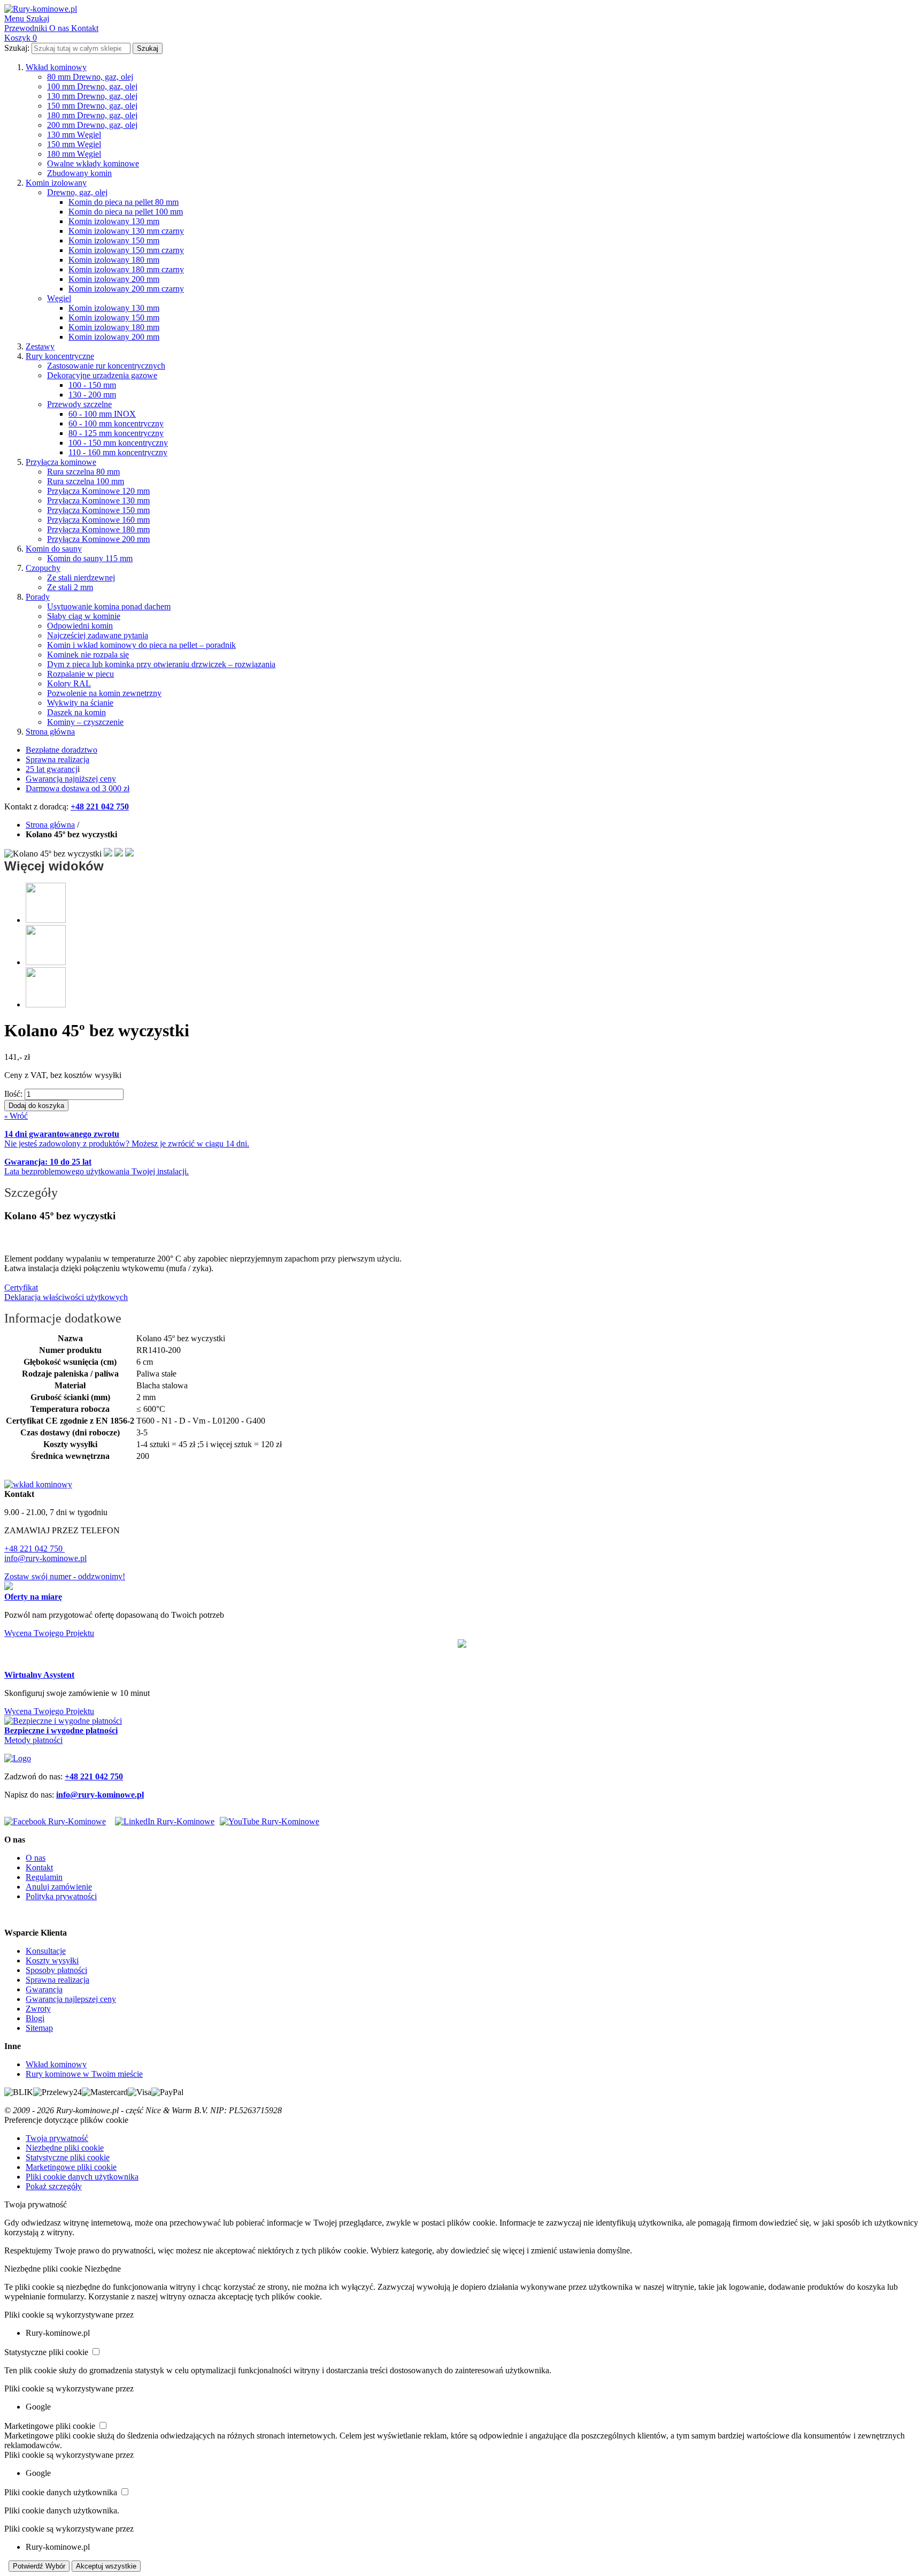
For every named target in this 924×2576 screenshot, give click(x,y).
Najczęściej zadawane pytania (98, 635)
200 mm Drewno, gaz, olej (92, 125)
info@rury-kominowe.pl (45, 1558)
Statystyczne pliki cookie (68, 2157)
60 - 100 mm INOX (102, 414)
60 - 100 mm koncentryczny (116, 423)
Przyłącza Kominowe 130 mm (98, 500)
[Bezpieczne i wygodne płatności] (63, 1721)
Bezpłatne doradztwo (61, 750)
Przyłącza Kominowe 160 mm (98, 520)
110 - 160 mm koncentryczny (118, 452)
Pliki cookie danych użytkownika (82, 2177)
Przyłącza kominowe (61, 462)
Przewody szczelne (79, 404)
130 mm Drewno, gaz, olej (92, 96)
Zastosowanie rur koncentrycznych (106, 366)
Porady (38, 597)
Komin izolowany (56, 183)
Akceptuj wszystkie (106, 2566)
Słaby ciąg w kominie (84, 616)
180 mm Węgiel (74, 154)
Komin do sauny (54, 549)
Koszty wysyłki (52, 1960)
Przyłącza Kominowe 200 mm (98, 539)
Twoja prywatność (57, 2138)
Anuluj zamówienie (59, 1887)
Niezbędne (103, 2269)
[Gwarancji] (462, 1645)
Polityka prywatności (61, 1896)
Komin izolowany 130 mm (114, 221)
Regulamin (44, 1877)
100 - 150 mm (92, 385)
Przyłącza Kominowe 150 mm (98, 510)
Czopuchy (43, 568)
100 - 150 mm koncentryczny (118, 443)
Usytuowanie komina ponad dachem (109, 606)
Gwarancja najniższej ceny (71, 779)
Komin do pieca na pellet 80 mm (124, 202)
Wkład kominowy (56, 67)
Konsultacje (46, 1951)
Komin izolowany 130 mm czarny (126, 231)
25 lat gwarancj (52, 769)
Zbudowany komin (79, 173)
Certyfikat (21, 1287)
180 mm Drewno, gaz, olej (92, 115)
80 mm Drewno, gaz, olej (90, 77)
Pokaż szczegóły (54, 2186)
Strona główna (50, 732)
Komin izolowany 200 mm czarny (126, 289)
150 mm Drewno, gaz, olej (92, 106)
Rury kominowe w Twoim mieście (84, 2074)
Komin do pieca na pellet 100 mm (126, 212)
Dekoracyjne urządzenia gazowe (102, 375)
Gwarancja (44, 1989)
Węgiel (59, 298)
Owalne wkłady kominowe (93, 163)
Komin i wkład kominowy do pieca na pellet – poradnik (141, 645)
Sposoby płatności (56, 1970)
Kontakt (39, 1867)
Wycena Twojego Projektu (49, 1633)
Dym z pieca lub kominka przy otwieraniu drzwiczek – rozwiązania (161, 664)
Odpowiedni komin (80, 626)
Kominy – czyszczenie (85, 722)
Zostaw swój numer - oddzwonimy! (65, 1576)
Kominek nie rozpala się (88, 655)
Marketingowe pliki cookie (71, 2167)
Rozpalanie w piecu (80, 674)
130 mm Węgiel (74, 135)
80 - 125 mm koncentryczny (116, 433)
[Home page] (18, 1758)
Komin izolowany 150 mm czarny (126, 250)
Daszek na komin (76, 712)
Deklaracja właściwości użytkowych (66, 1297)
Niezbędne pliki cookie (65, 2148)
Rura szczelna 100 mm (86, 481)
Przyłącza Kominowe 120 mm (98, 491)
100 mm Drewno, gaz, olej (92, 86)
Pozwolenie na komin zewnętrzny (104, 693)
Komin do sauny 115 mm (90, 558)
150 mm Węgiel (74, 144)
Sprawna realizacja (57, 759)
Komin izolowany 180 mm (114, 260)
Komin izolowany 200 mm (114, 279)
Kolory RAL (69, 683)
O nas (36, 1858)
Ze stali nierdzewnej (81, 578)
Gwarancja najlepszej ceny (71, 1999)
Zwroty (38, 2009)
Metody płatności (33, 1740)
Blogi (35, 2018)
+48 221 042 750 (34, 1549)
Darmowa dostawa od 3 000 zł (78, 788)
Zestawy (40, 346)
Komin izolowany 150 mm (114, 240)
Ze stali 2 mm (70, 587)
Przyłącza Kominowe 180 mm (98, 529)
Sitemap (39, 2028)
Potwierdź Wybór (39, 2566)
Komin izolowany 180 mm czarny (126, 269)
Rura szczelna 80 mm (83, 472)
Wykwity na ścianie (80, 703)
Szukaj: (17, 48)
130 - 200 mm (92, 395)
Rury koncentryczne (60, 356)
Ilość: (13, 1094)
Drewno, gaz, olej (77, 192)
